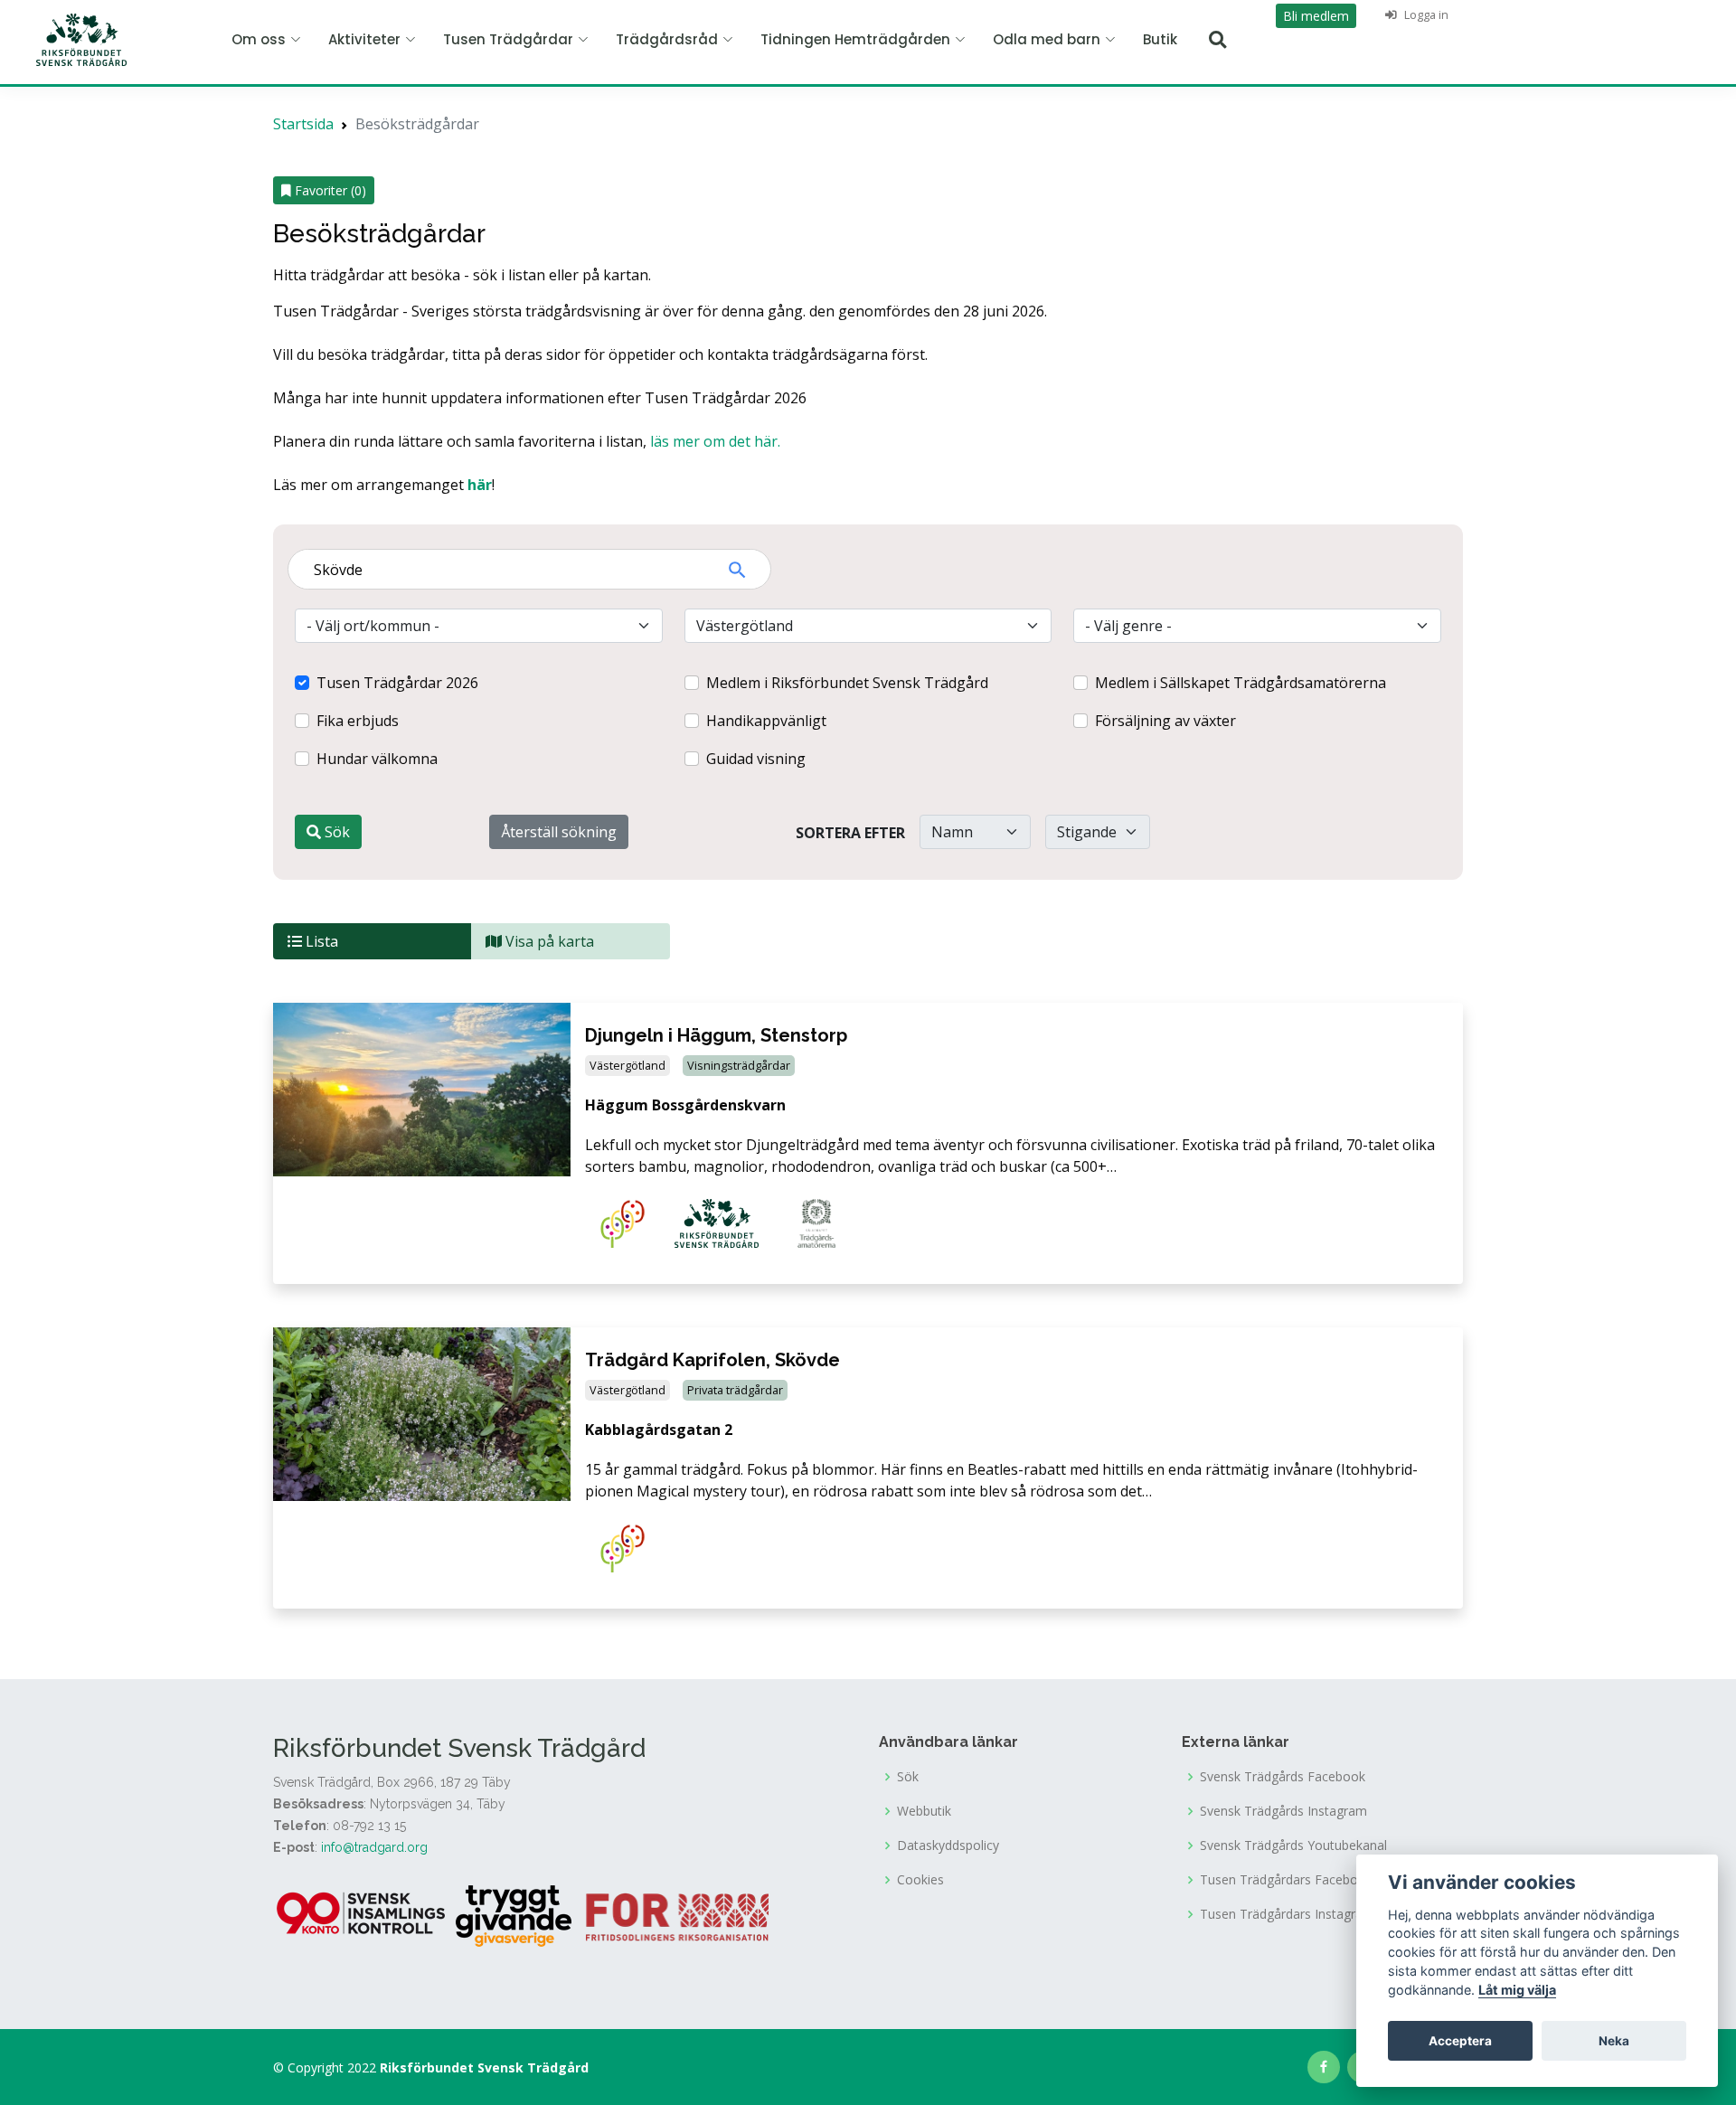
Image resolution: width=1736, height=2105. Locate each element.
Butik (1160, 39)
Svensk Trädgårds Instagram (1283, 1811)
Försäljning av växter (1165, 721)
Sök (335, 832)
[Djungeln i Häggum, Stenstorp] (422, 1088)
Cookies (920, 1880)
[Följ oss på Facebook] (1324, 2067)
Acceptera (1460, 2041)
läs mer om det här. (715, 441)
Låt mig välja (1517, 1990)
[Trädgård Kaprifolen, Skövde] (422, 1412)
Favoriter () (329, 190)
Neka (1614, 2041)
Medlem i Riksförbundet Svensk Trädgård (847, 683)
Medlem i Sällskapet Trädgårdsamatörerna (1241, 683)
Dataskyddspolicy (948, 1845)
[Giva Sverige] (514, 1915)
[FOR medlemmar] (677, 1915)
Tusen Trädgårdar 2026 (397, 683)
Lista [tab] (320, 941)
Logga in (1425, 14)
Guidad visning (756, 759)
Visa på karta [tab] (548, 941)
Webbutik (924, 1811)
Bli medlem (1316, 16)
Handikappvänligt (766, 721)
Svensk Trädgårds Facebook (1283, 1777)
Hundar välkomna (377, 759)
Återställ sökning (559, 832)
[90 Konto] (363, 1915)
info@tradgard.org (374, 1847)
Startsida (303, 124)
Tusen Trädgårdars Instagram (1287, 1914)
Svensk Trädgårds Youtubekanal (1293, 1845)
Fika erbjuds (358, 721)
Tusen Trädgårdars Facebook (1286, 1880)
